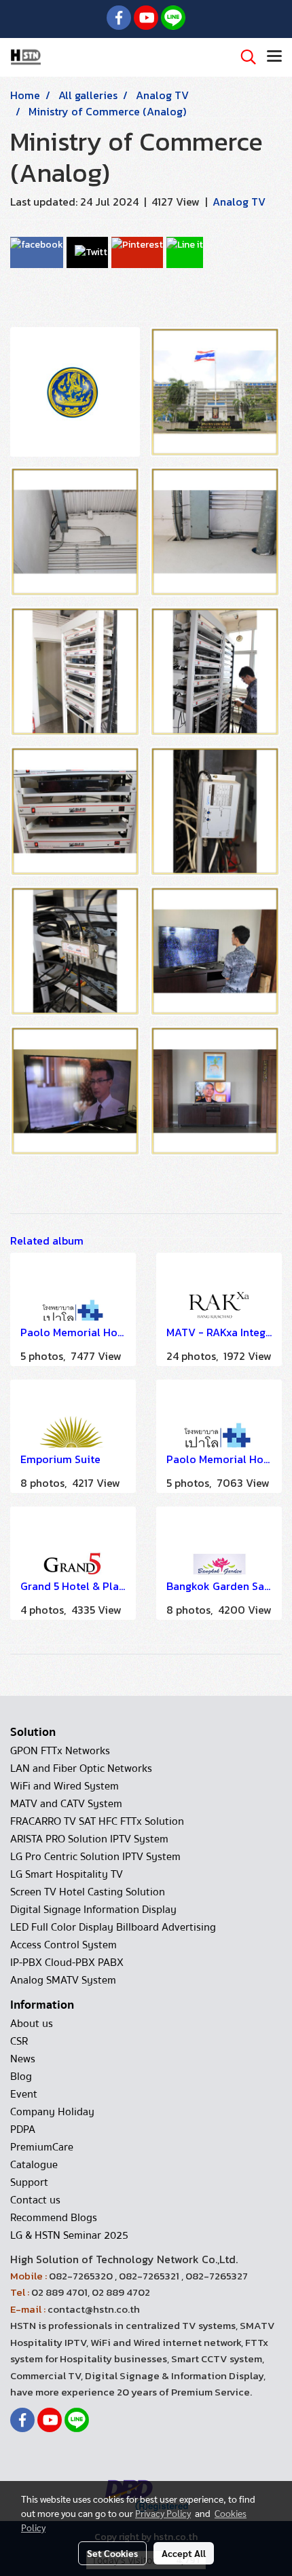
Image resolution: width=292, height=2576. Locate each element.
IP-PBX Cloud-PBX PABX (67, 1963)
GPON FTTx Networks (60, 1751)
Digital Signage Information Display (93, 1910)
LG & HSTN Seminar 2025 (69, 2235)
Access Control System (63, 1945)
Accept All (184, 2553)
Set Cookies (112, 2553)
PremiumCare (42, 2147)
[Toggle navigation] (274, 57)
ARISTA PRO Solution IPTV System (89, 1839)
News (23, 2059)
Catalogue (34, 2165)
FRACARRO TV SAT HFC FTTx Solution (97, 1821)
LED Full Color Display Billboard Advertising (113, 1927)
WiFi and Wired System (65, 1786)
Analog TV (239, 202)
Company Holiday (52, 2112)
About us (32, 2024)
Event (24, 2094)
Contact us (35, 2200)
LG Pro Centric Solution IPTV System (95, 1857)
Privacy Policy (163, 2513)
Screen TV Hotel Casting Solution (88, 1892)
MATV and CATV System (66, 1804)
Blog (21, 2077)
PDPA (23, 2129)
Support (29, 2182)
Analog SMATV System (63, 1980)
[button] (244, 57)
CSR (19, 2041)
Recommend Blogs (54, 2218)
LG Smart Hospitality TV (67, 1874)
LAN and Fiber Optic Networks (81, 1768)
